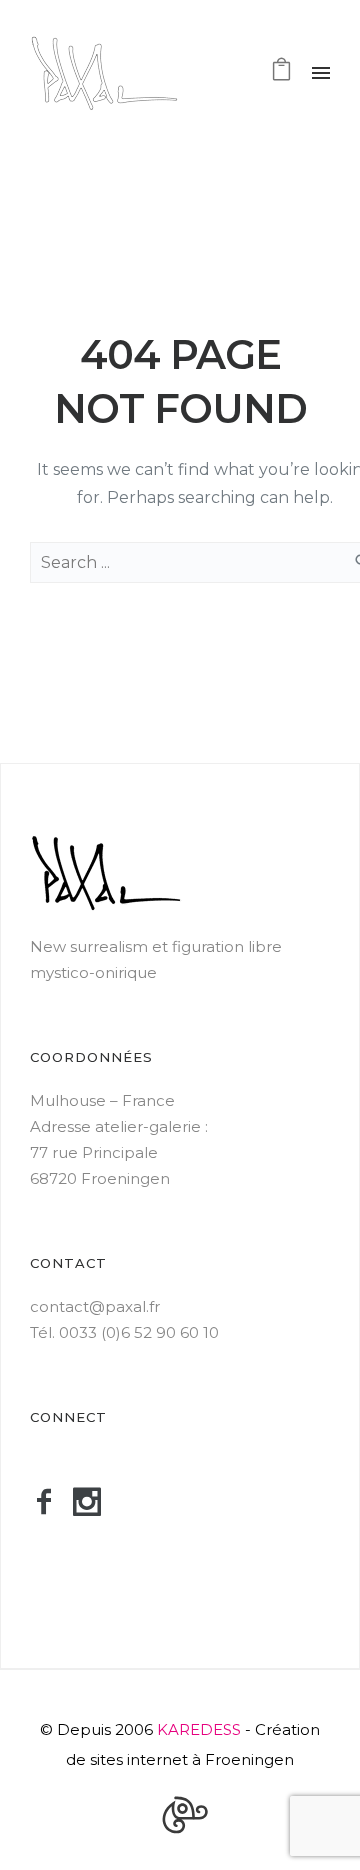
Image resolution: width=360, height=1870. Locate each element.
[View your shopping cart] (281, 73)
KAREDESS (199, 1729)
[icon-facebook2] (51, 1503)
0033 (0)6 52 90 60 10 (139, 1332)
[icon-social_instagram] (94, 1503)
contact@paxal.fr (95, 1306)
